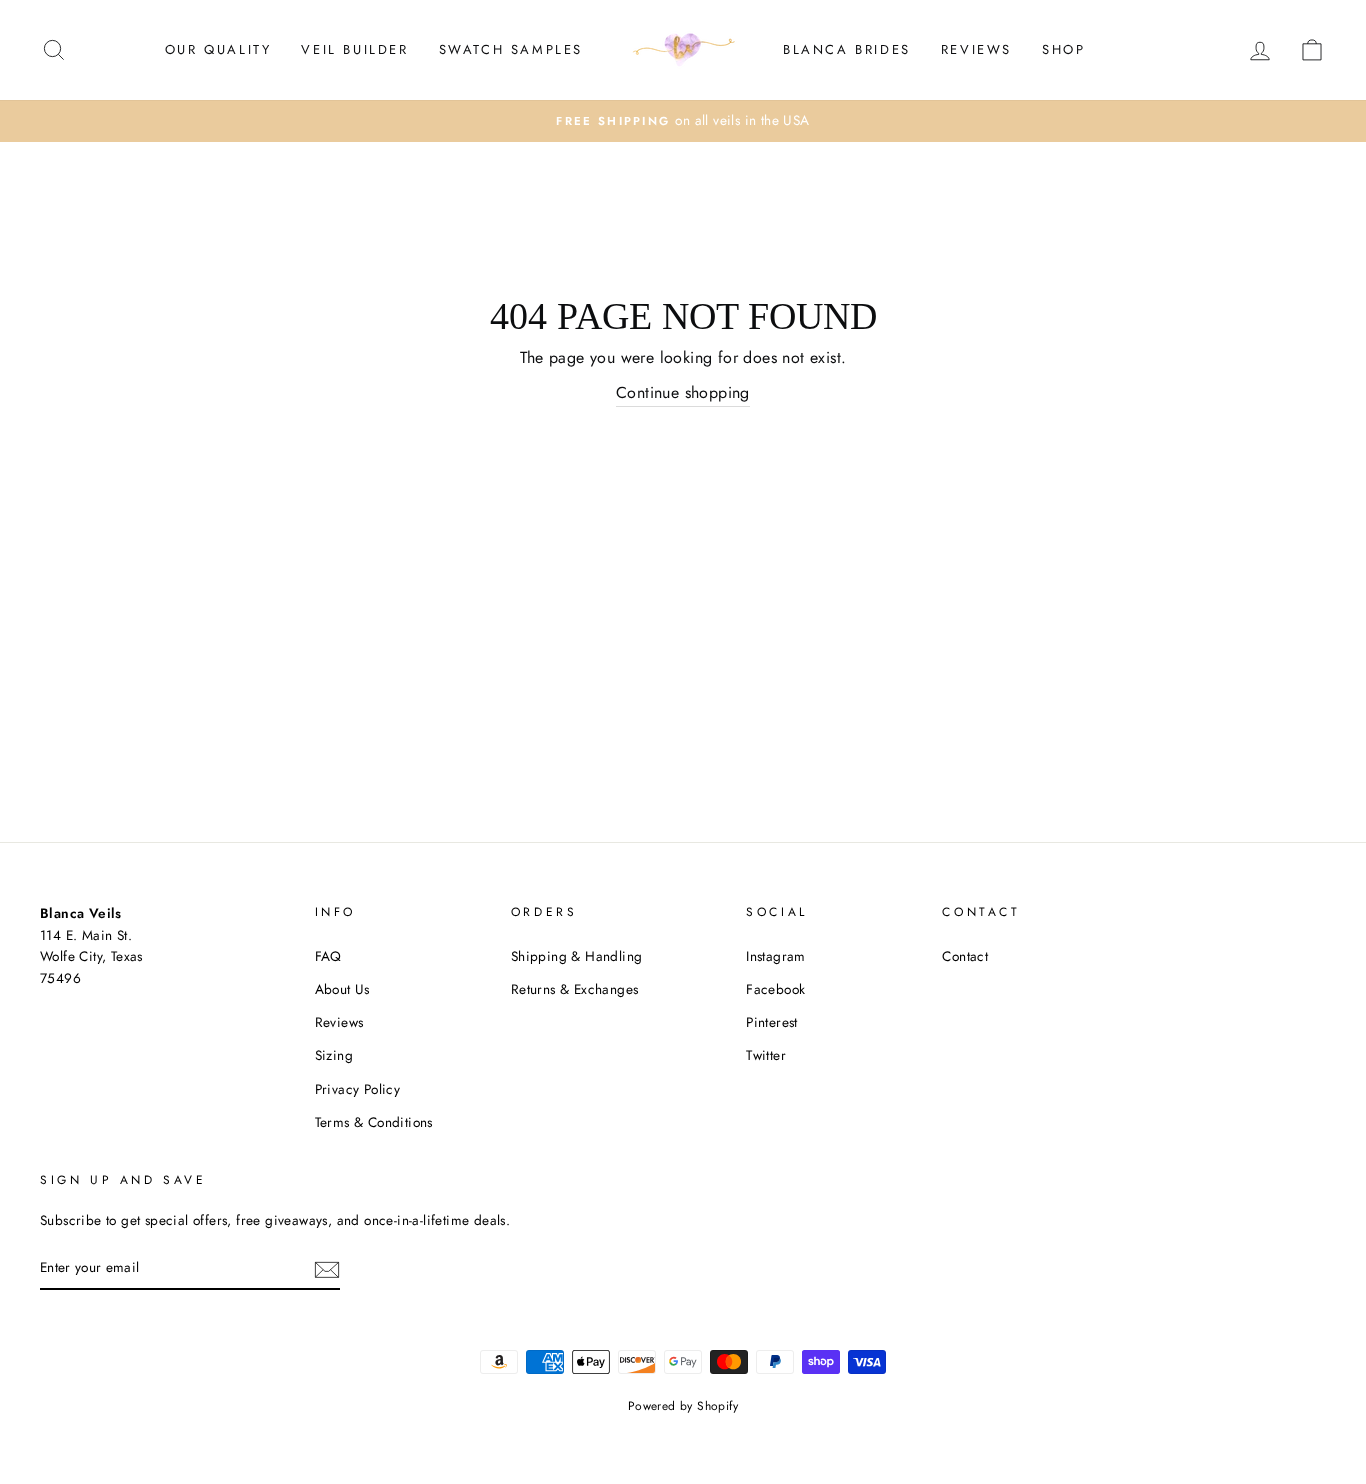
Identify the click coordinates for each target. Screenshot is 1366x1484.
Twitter (766, 1055)
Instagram (776, 956)
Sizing (334, 1055)
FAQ (328, 956)
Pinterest (772, 1022)
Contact (965, 956)
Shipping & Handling (577, 956)
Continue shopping (683, 392)
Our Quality (218, 49)
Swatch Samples (511, 49)
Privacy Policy (358, 1089)
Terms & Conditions (374, 1122)
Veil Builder (354, 49)
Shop (1063, 49)
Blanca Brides (847, 49)
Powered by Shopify (683, 1406)
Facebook (775, 989)
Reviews (976, 49)
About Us (342, 989)
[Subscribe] (327, 1268)
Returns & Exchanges (575, 989)
